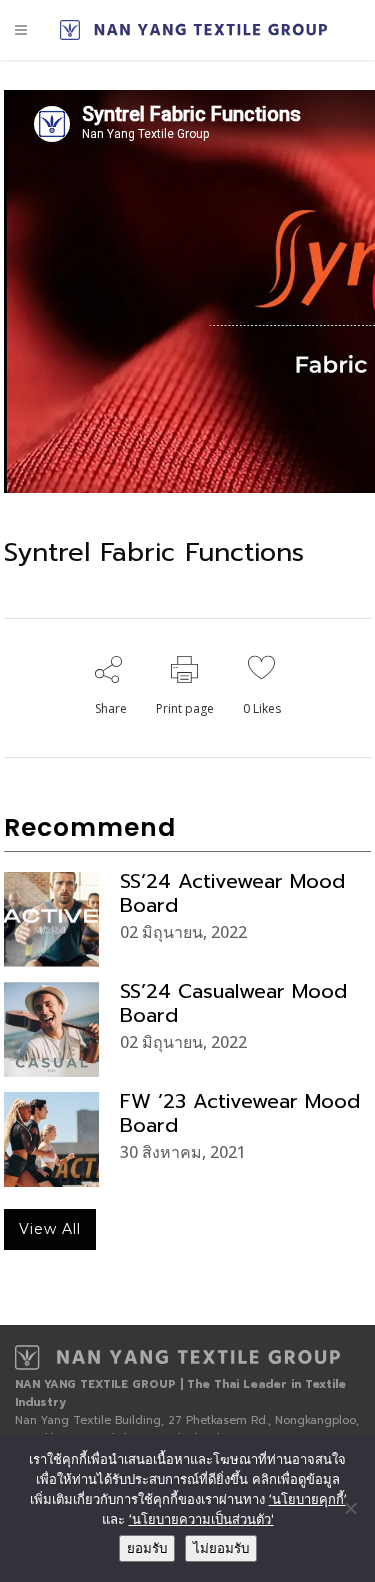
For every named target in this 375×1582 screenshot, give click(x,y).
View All (50, 1229)
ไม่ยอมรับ (221, 1548)
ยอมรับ (147, 1548)
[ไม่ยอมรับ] (350, 1508)
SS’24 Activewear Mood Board (232, 893)
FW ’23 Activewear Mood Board (240, 1113)
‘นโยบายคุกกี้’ (307, 1499)
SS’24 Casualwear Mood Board (233, 1003)
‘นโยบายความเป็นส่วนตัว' (201, 1519)
